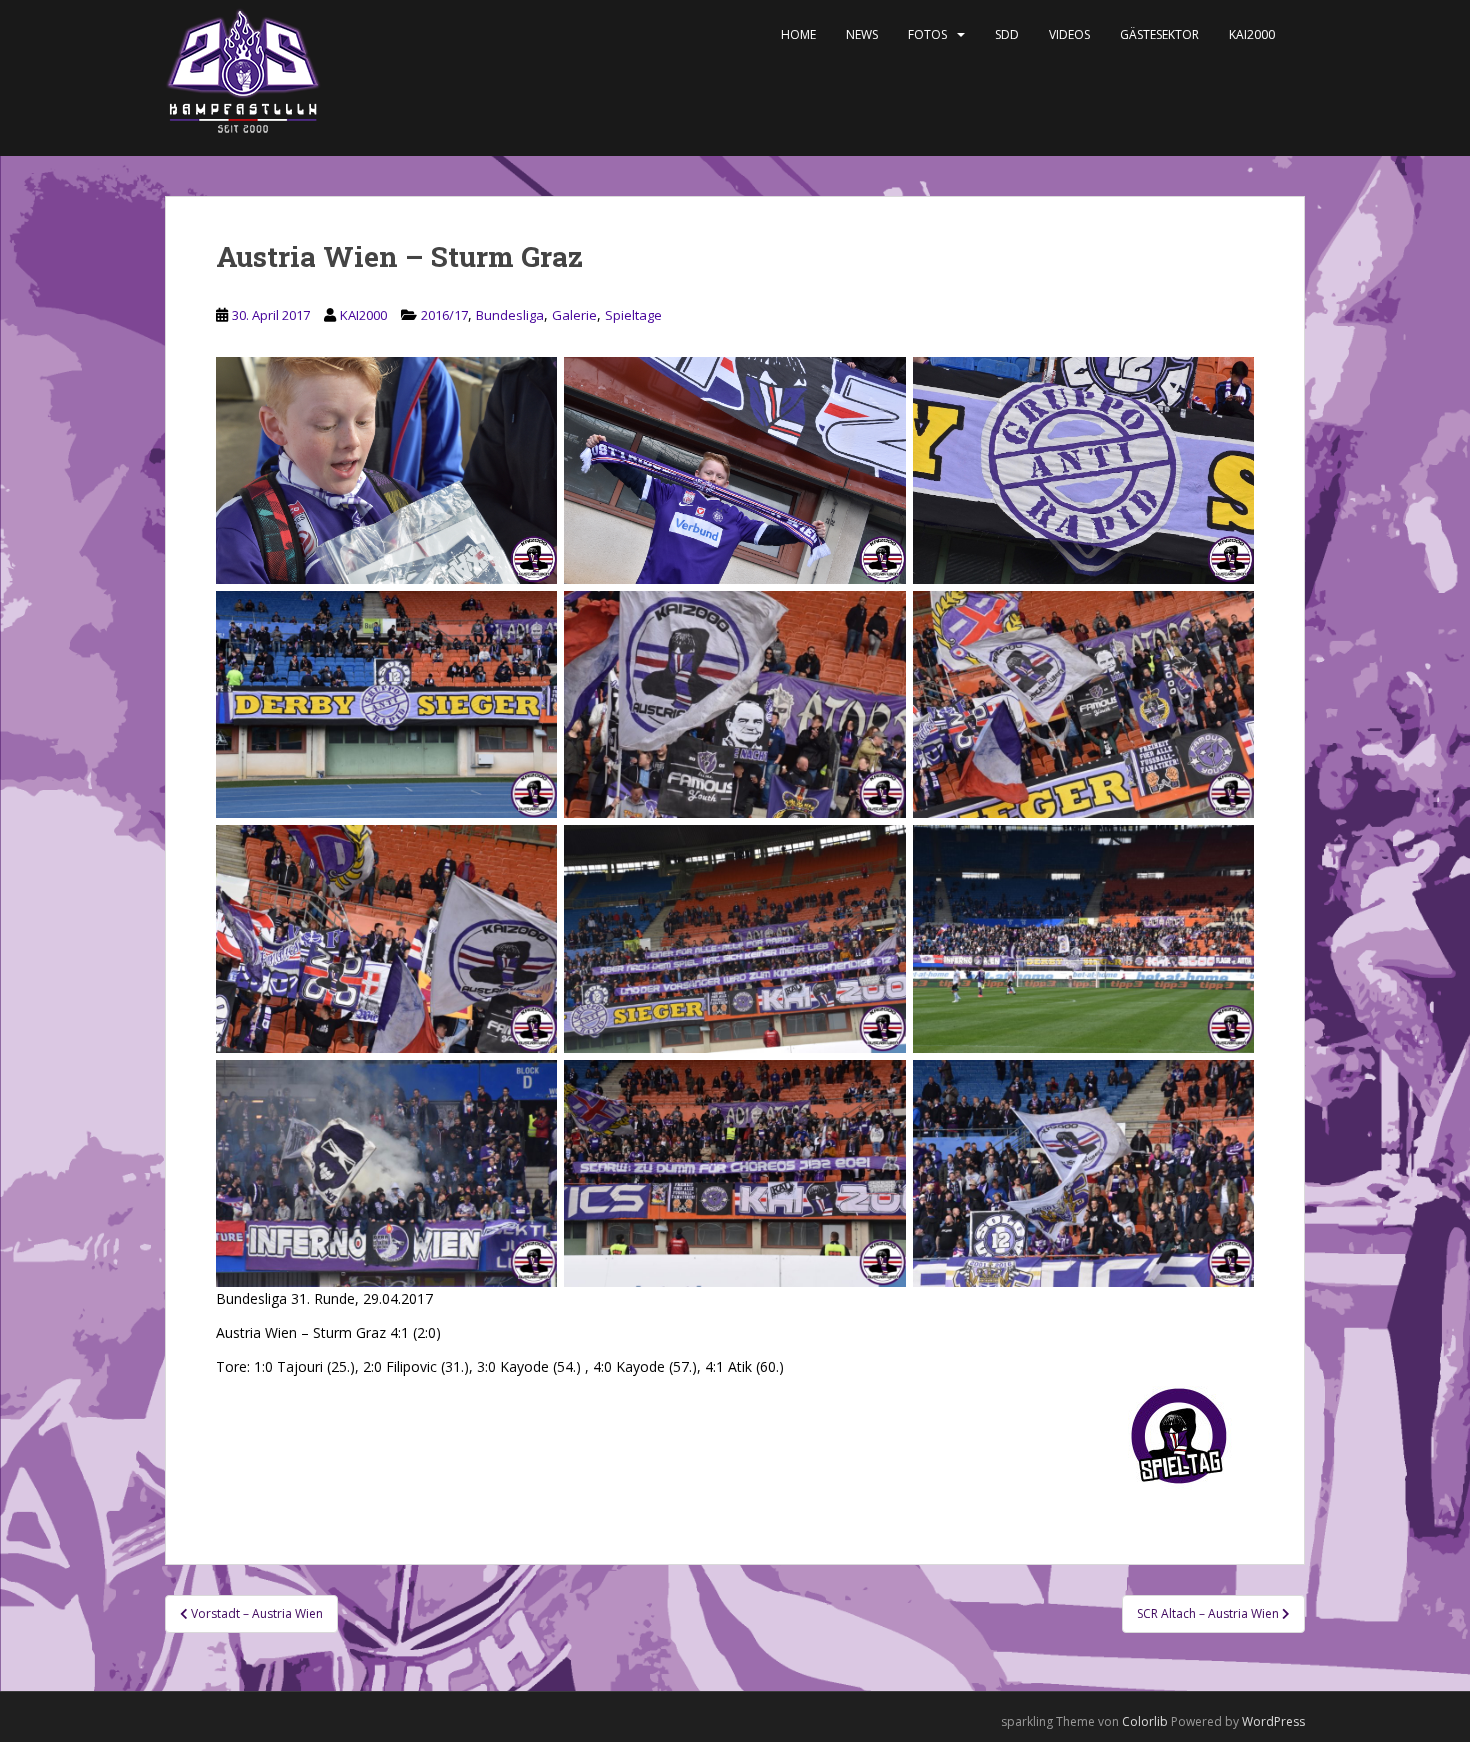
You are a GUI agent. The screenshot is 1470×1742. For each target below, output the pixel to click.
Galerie (574, 315)
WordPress (1273, 1721)
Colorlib (1145, 1721)
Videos (1069, 34)
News (862, 34)
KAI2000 (1252, 34)
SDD (1007, 34)
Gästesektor (1159, 34)
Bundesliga (510, 315)
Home (798, 34)
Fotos (927, 34)
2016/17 (444, 315)
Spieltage (633, 315)
